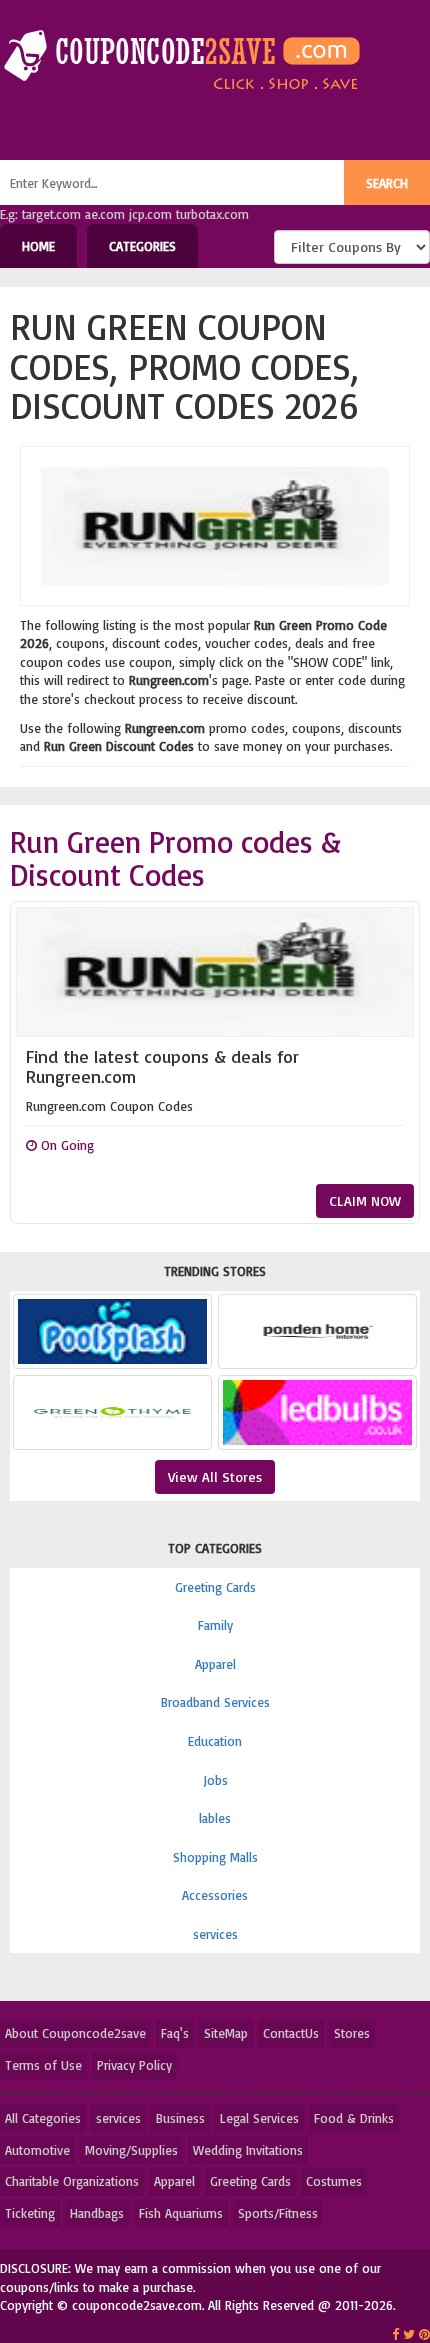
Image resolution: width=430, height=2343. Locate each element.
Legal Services (259, 2118)
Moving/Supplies (131, 2150)
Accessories (215, 1895)
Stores (352, 2033)
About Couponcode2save (75, 2033)
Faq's (175, 2033)
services (215, 1934)
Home (38, 246)
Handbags (97, 2213)
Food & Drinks (354, 2118)
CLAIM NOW (365, 1200)
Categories (142, 246)
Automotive (37, 2150)
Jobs (215, 1780)
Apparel (215, 1664)
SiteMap (226, 2033)
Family (215, 1625)
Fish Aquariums (181, 2213)
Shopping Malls (215, 1857)
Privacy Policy (134, 2065)
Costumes (334, 2181)
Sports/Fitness (278, 2213)
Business (180, 2118)
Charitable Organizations (72, 2181)
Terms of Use (43, 2065)
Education (215, 1741)
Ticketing (30, 2213)
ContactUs (291, 2033)
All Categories (43, 2118)
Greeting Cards (215, 1587)
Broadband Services (215, 1702)
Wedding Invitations (248, 2150)
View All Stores (215, 1476)
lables (215, 1818)
